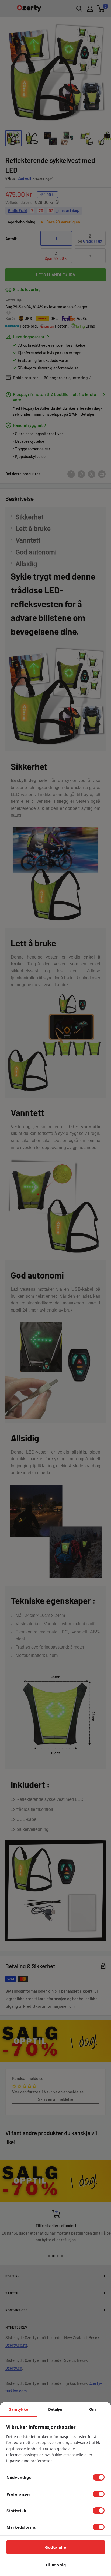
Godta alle (55, 2547)
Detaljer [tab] (55, 2409)
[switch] (99, 2477)
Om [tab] (93, 2409)
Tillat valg (56, 2565)
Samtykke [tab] (19, 2409)
